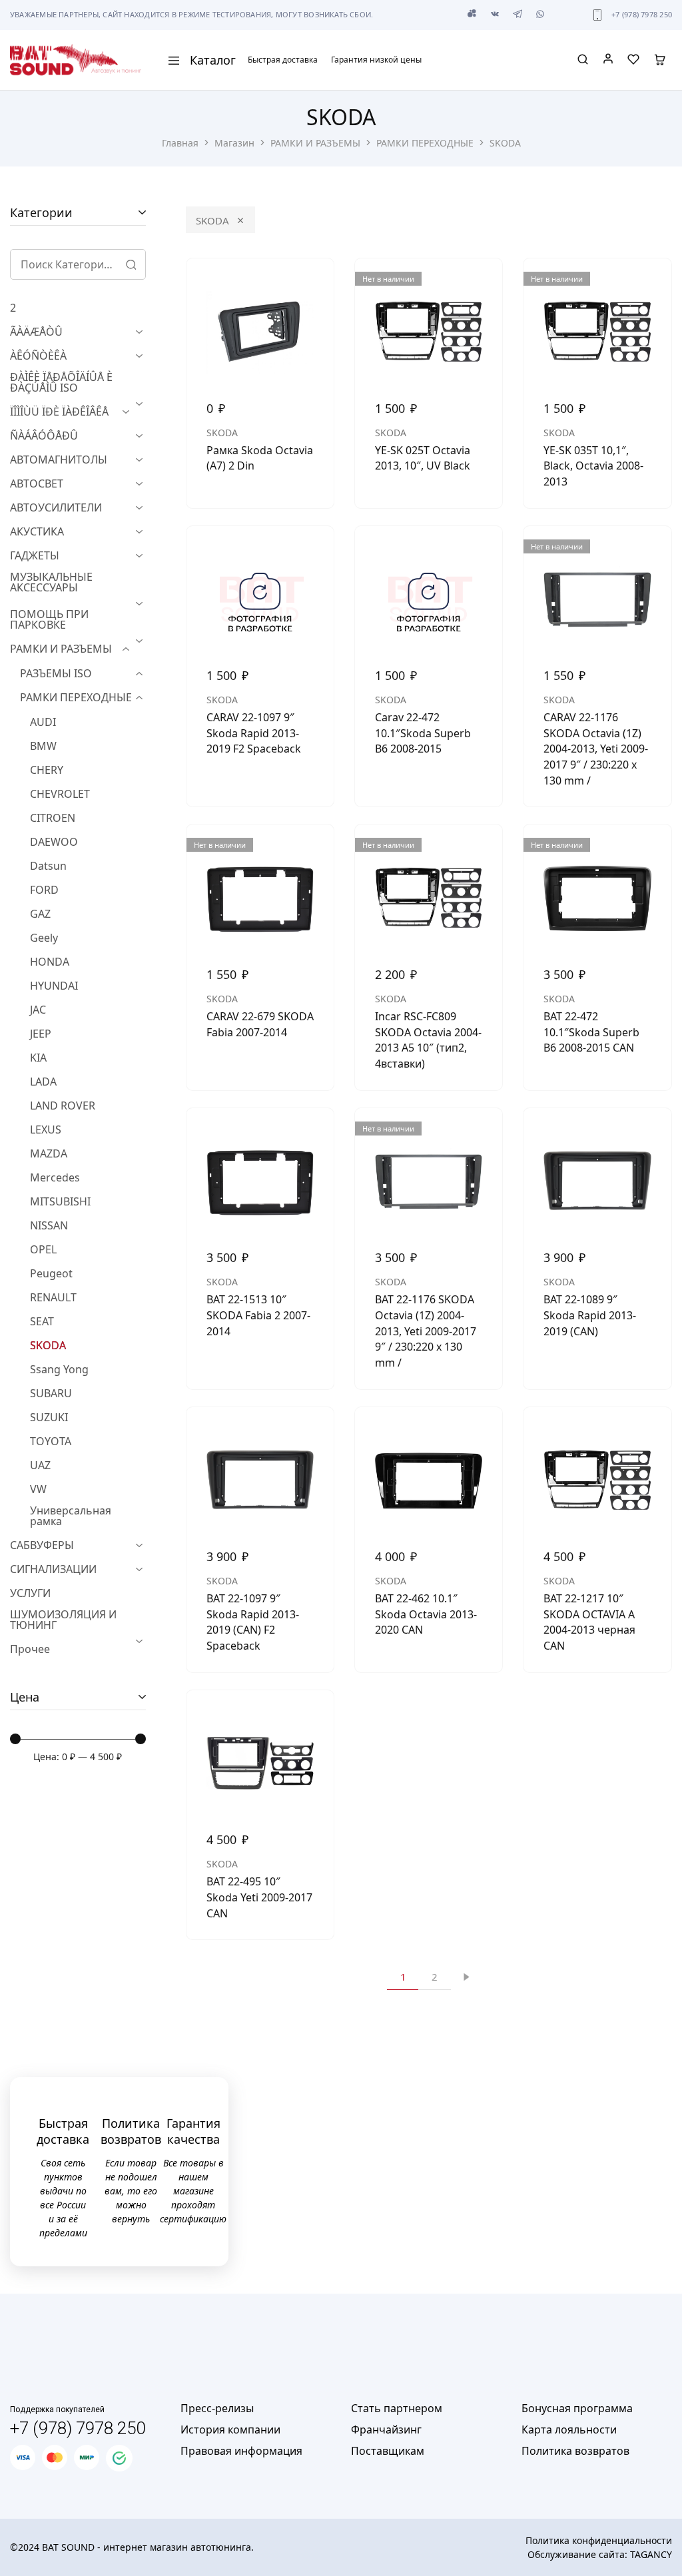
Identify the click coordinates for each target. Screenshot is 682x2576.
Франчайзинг (386, 2429)
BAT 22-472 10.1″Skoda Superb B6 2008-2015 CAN (591, 1032)
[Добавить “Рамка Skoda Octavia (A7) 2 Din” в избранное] (314, 285)
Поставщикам (388, 2451)
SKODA (212, 220)
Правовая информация (241, 2451)
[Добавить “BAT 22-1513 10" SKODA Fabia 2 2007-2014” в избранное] (314, 1135)
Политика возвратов (575, 2451)
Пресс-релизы (217, 2408)
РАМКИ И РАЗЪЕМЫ (315, 143)
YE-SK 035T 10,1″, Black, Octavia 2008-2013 (593, 466)
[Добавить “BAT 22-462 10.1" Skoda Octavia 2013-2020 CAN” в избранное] (482, 1434)
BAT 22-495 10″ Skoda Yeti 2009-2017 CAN (259, 1897)
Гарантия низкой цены (376, 60)
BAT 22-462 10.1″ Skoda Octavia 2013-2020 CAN (426, 1614)
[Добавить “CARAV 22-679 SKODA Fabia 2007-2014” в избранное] (314, 851)
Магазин (234, 143)
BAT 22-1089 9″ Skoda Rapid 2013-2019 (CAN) (590, 1315)
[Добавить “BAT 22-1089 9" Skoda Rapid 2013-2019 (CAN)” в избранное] (651, 1135)
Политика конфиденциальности (599, 2540)
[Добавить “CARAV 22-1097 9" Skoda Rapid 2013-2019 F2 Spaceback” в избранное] (314, 553)
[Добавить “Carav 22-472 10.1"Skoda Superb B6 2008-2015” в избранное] (482, 553)
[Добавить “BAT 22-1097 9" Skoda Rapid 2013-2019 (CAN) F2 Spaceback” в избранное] (314, 1434)
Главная (180, 143)
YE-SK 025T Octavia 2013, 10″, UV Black (423, 458)
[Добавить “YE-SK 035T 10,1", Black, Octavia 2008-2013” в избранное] (651, 285)
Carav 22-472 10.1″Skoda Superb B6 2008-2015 (423, 733)
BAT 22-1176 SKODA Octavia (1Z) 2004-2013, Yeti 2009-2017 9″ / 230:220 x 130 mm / (426, 1331)
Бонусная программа (577, 2408)
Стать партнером (397, 2408)
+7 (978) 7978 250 (642, 14)
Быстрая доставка (283, 60)
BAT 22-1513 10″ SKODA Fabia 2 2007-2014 (258, 1315)
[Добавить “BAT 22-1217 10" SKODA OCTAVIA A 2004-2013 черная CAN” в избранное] (651, 1434)
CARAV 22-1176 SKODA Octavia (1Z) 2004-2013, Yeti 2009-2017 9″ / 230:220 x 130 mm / (596, 749)
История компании (230, 2429)
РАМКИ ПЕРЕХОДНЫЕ (425, 143)
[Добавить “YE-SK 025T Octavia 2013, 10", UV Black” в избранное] (482, 285)
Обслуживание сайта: (600, 2554)
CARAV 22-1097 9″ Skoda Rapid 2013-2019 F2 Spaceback (254, 733)
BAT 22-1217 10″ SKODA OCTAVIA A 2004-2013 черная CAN (589, 1622)
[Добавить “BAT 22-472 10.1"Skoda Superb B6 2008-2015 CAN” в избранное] (651, 851)
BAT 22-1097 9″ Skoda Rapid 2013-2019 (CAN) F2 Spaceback (253, 1622)
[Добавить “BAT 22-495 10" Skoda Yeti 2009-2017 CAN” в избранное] (314, 1717)
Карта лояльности (569, 2429)
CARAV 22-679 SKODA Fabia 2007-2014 (260, 1024)
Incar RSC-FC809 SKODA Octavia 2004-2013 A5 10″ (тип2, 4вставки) (428, 1040)
